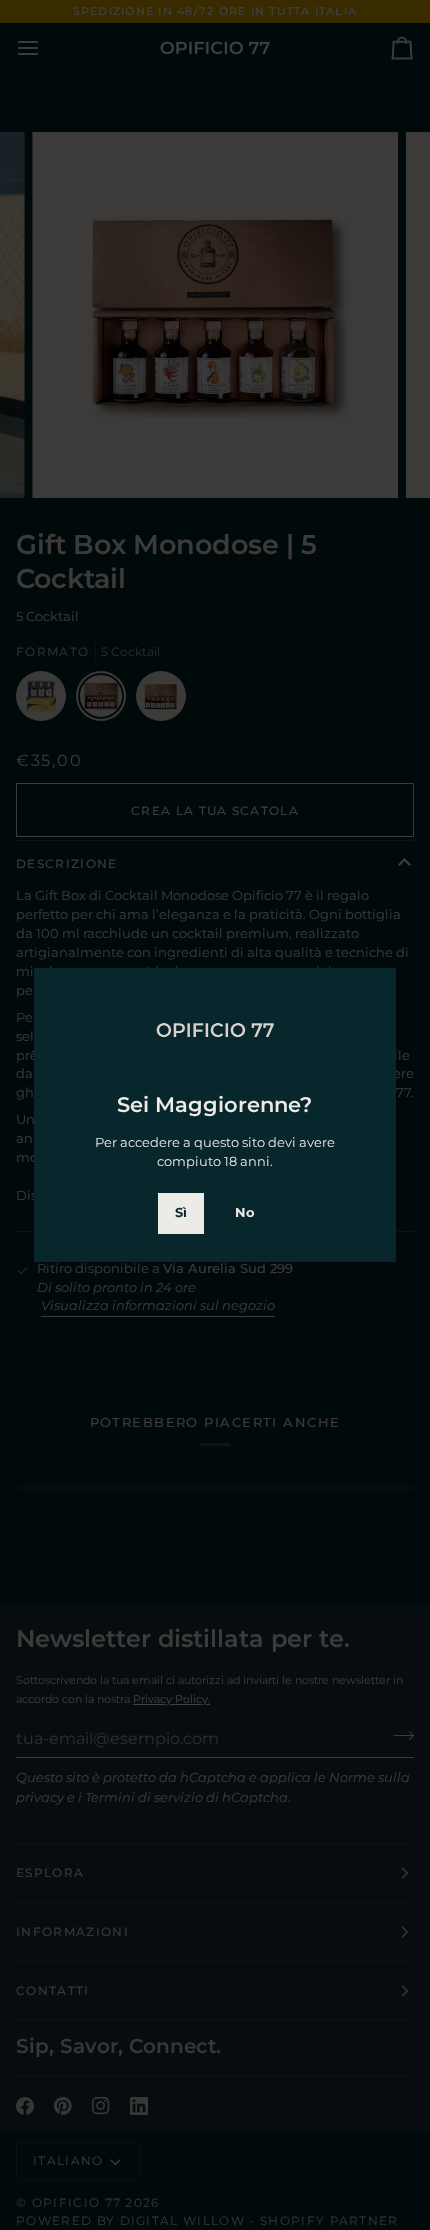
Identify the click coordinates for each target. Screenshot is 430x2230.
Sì (181, 1212)
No (245, 1212)
